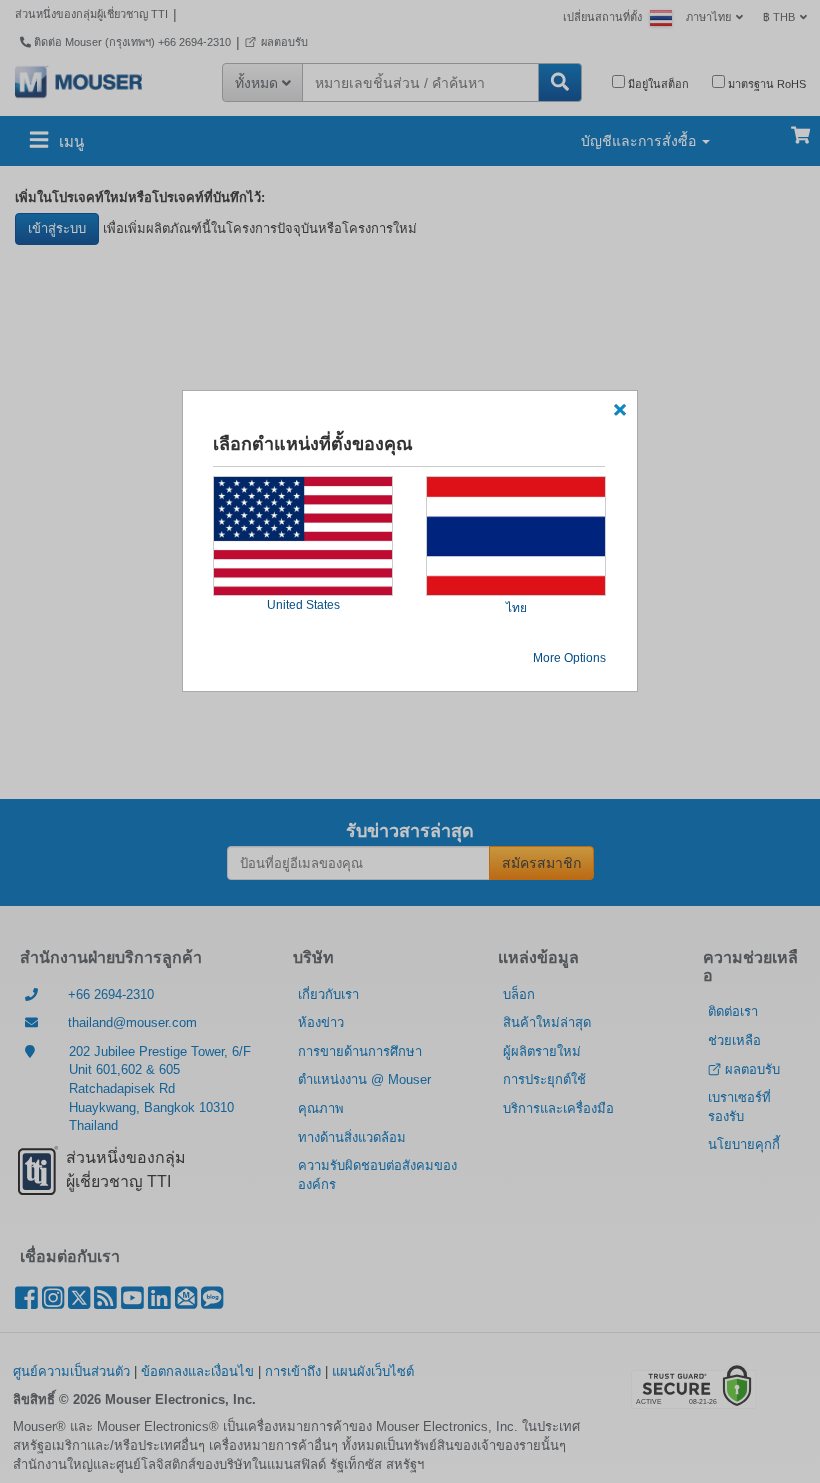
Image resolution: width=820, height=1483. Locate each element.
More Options (569, 658)
